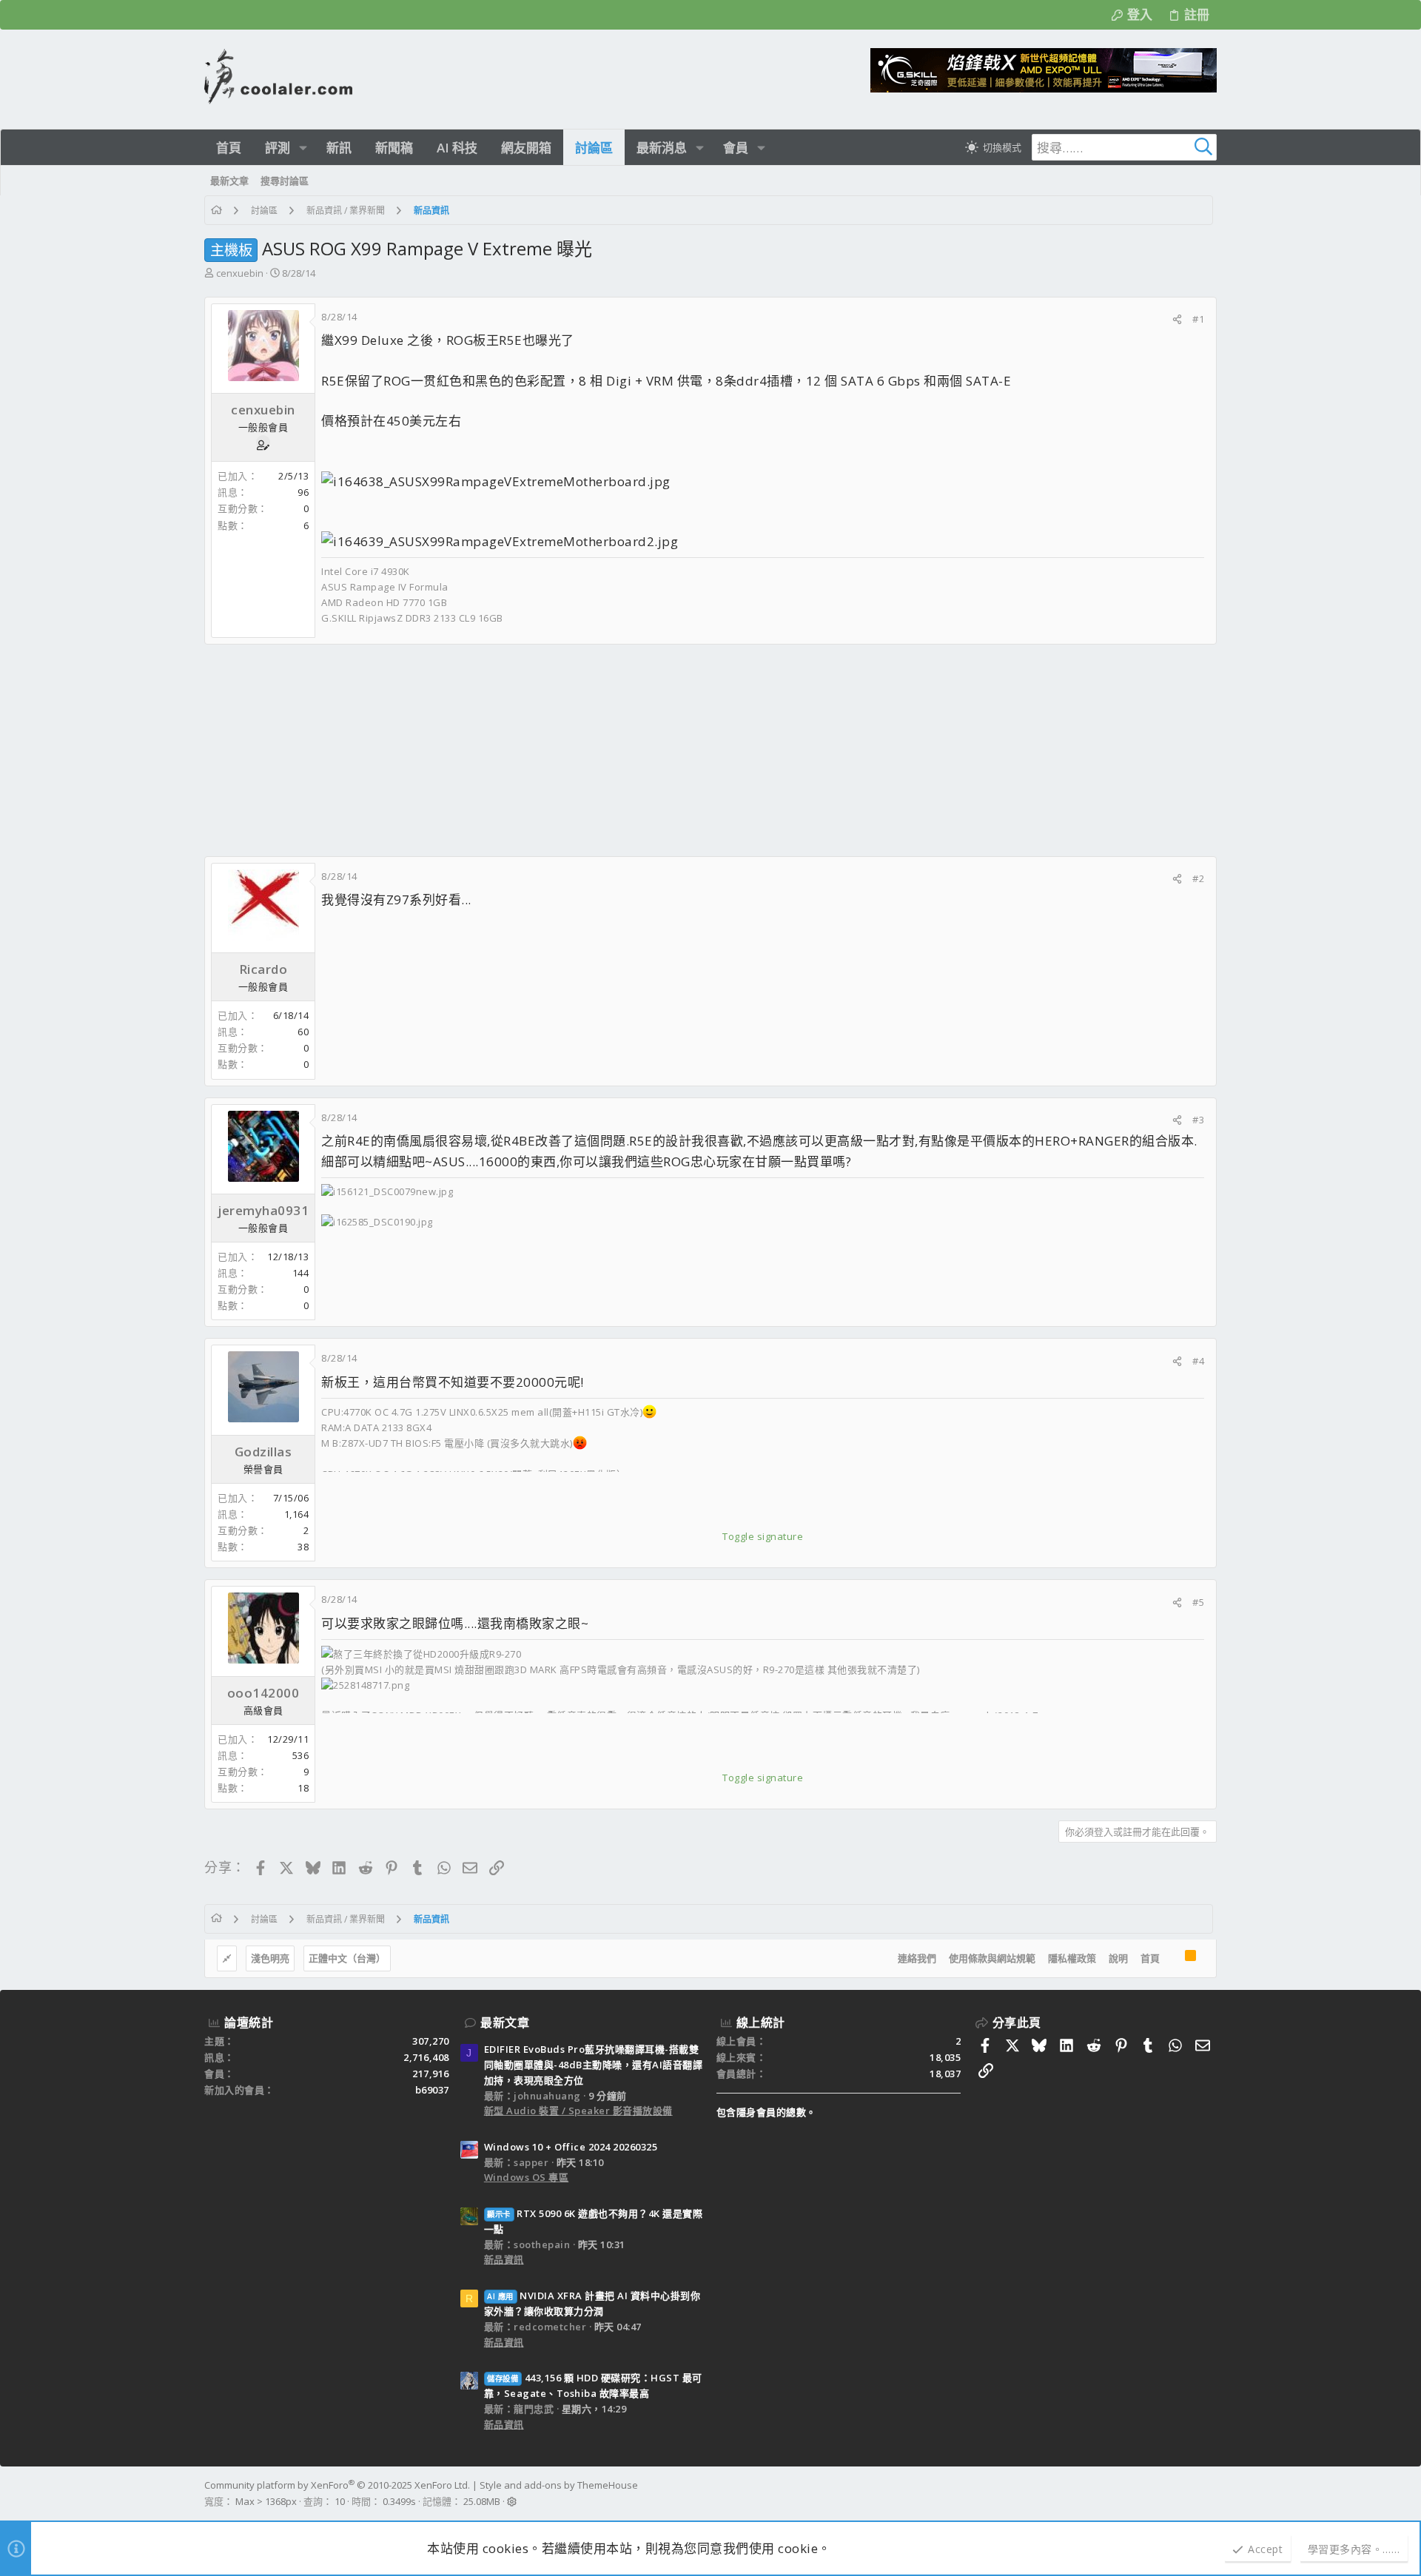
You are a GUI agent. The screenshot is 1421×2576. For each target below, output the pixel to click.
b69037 (432, 2090)
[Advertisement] (648, 750)
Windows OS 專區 (527, 2177)
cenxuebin (240, 273)
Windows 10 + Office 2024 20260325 (571, 2147)
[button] (303, 148)
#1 (1198, 319)
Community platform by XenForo (337, 2485)
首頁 (1150, 1958)
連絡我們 (917, 1958)
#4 (1198, 1361)
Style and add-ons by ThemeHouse (559, 2485)
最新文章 (505, 2022)
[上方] (1172, 1959)
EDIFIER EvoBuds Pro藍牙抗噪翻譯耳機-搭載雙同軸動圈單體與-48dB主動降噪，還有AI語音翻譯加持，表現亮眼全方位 (594, 2065)
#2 (1198, 878)
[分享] (1177, 319)
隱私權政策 (1072, 1958)
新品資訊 (504, 2259)
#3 (1198, 1120)
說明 (1118, 1958)
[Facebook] (1210, 2494)
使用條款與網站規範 (992, 1958)
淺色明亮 (270, 1958)
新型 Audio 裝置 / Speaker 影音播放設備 (578, 2111)
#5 (1198, 1602)
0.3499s (399, 2501)
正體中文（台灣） (347, 1958)
